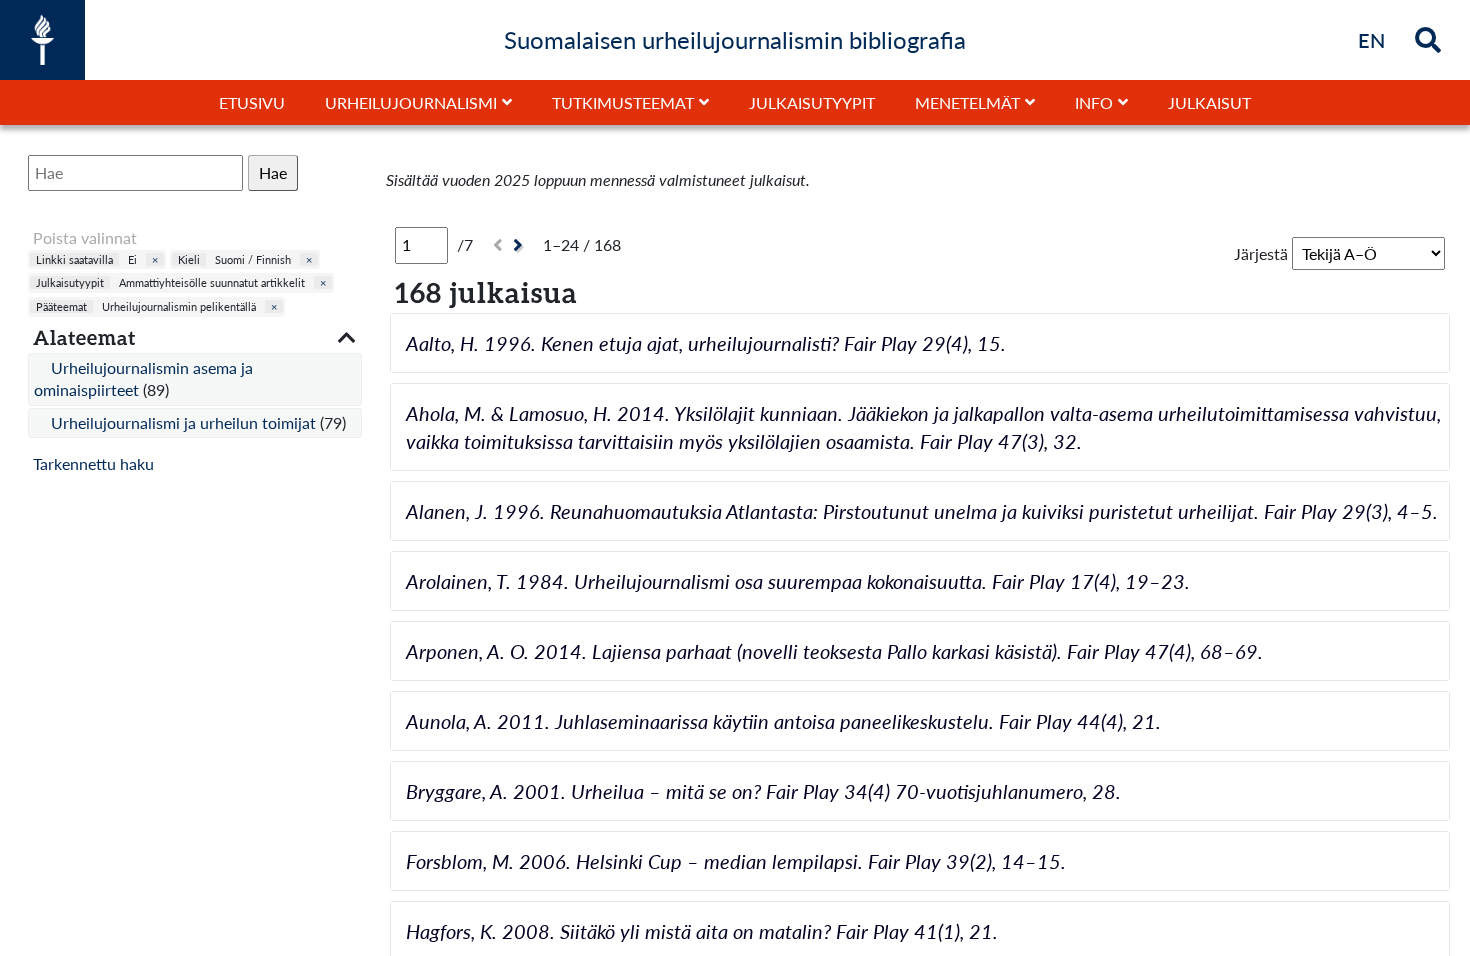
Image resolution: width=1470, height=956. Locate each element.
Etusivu (252, 102)
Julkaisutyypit (812, 102)
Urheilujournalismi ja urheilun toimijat (185, 422)
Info (1094, 102)
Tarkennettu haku (93, 463)
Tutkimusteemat (623, 102)
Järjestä (1261, 253)
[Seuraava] (520, 245)
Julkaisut (1209, 102)
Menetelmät (967, 102)
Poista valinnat (85, 237)
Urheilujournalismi (411, 102)
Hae (273, 172)
